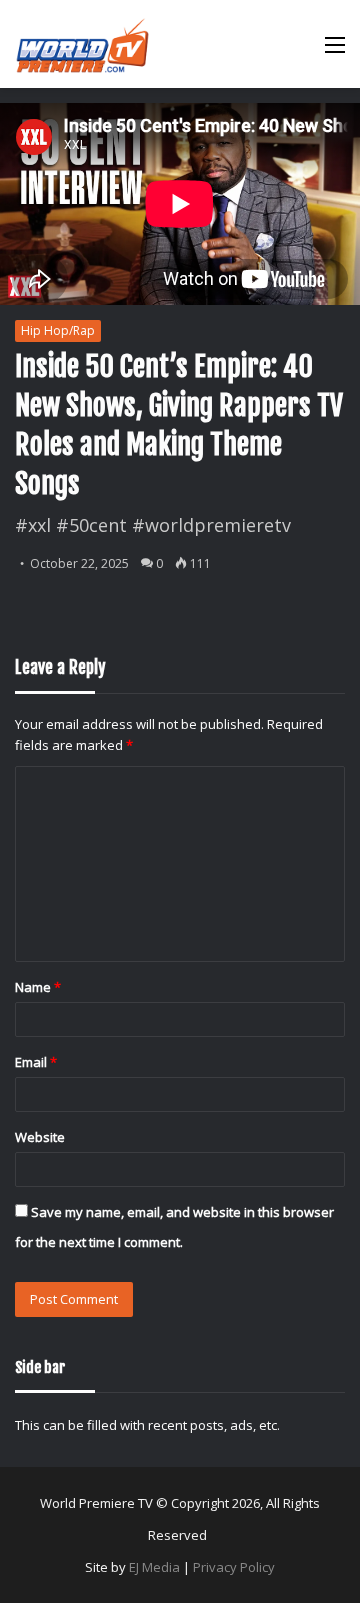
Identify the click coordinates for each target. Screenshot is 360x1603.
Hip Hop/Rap (58, 330)
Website (40, 1137)
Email (36, 1062)
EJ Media (154, 1567)
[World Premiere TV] (82, 44)
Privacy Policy (234, 1567)
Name (38, 987)
